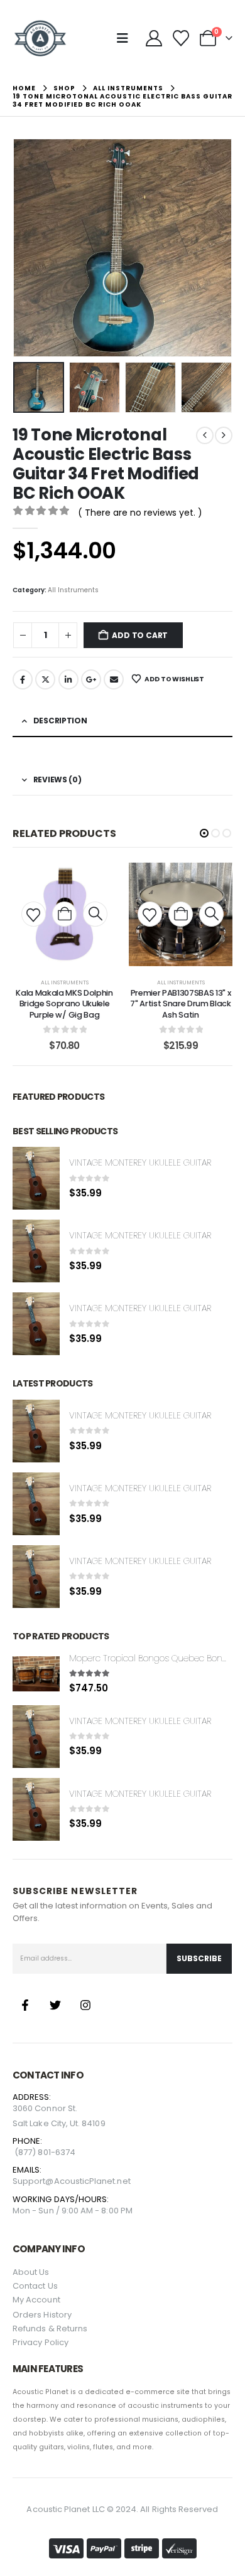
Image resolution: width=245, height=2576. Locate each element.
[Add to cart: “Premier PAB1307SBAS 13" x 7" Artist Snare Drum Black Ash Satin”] (181, 914)
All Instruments (73, 590)
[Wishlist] (181, 38)
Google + (91, 679)
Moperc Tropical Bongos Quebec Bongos (153, 1658)
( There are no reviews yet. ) (140, 513)
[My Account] (154, 38)
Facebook (23, 679)
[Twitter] (55, 2005)
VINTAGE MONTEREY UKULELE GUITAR (140, 1163)
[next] (224, 435)
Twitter (45, 679)
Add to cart (140, 635)
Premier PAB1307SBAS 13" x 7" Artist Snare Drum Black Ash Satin (181, 1004)
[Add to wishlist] (33, 914)
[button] (28, 248)
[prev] (205, 435)
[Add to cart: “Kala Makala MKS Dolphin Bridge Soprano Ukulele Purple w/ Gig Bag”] (64, 914)
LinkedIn (68, 679)
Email (114, 679)
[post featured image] (36, 1178)
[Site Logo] (40, 38)
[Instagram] (85, 2005)
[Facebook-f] (25, 2005)
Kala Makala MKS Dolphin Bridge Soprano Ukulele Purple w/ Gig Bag (64, 1004)
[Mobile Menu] (127, 38)
